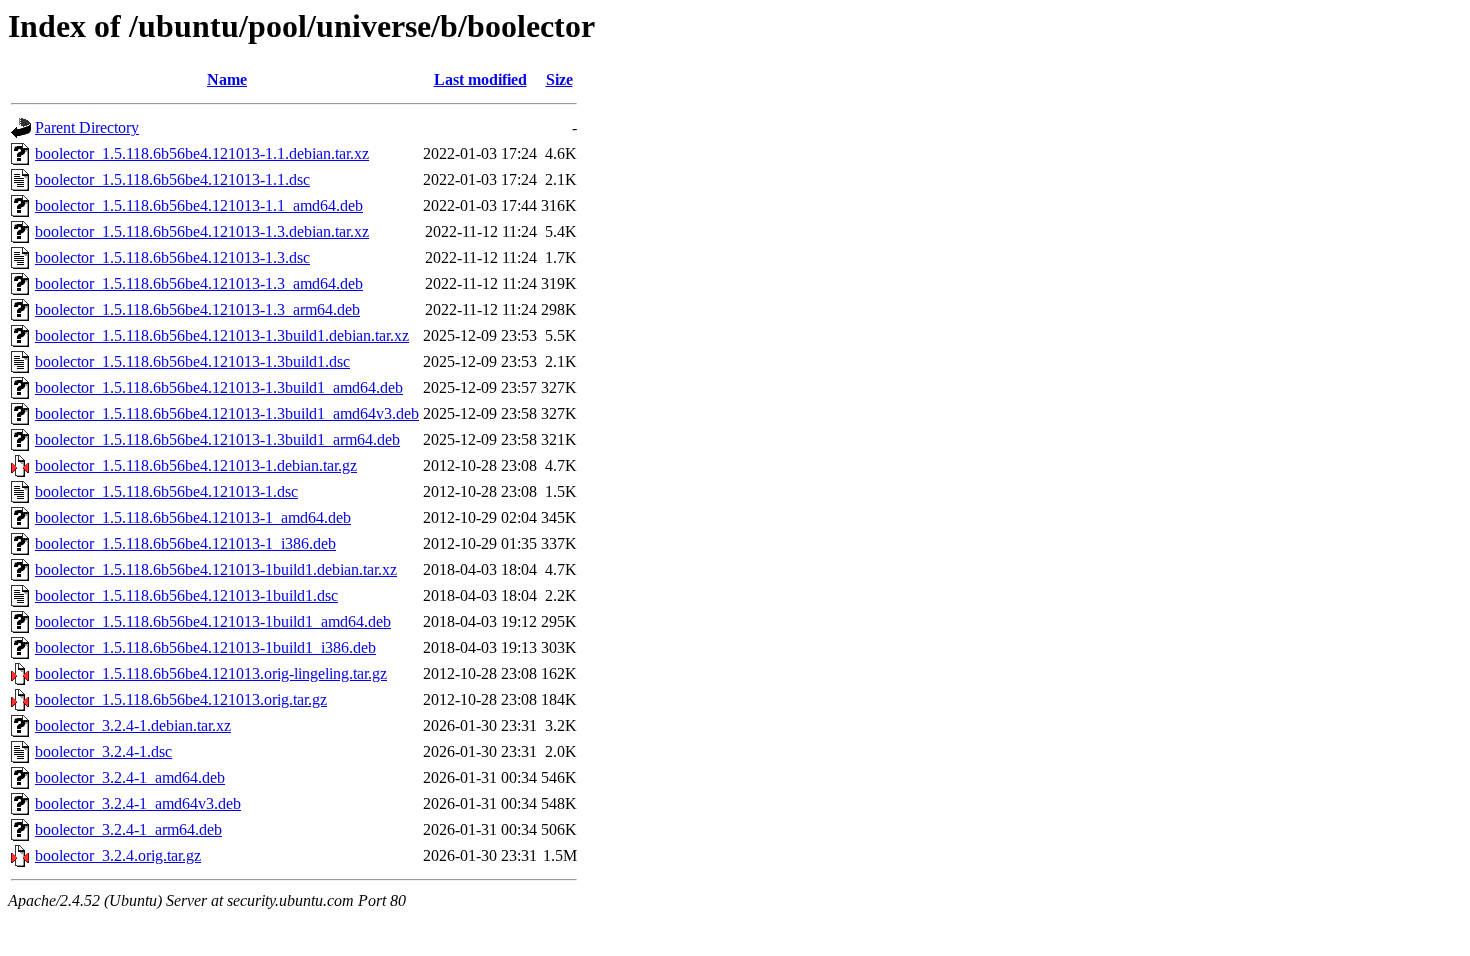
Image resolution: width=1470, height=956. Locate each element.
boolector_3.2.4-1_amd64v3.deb (138, 803)
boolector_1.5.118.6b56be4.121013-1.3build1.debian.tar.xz (222, 335)
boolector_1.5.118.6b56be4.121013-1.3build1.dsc (192, 361)
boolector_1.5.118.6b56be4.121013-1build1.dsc (186, 595)
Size (559, 79)
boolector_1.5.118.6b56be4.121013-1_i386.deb (185, 543)
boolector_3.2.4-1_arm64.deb (128, 829)
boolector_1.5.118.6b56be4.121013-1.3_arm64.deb (197, 309)
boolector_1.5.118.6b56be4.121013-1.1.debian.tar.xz (202, 153)
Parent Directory (87, 127)
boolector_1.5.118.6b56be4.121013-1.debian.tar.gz (196, 465)
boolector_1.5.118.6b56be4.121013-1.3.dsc (172, 257)
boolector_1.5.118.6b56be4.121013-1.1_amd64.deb (199, 205)
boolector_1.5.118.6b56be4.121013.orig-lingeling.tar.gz (211, 673)
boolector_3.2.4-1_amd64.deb (130, 777)
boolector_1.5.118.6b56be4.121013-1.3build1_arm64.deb (217, 439)
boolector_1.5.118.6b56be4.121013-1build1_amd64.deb (213, 621)
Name (227, 79)
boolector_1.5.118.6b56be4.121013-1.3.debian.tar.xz (202, 231)
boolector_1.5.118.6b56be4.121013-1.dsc (166, 491)
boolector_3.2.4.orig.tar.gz (118, 855)
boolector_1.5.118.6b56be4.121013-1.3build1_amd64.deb (219, 387)
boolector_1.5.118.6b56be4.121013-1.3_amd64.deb (199, 283)
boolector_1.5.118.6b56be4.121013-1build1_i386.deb (205, 647)
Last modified (480, 79)
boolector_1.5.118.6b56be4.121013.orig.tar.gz (181, 699)
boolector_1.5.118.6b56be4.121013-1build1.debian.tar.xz (216, 569)
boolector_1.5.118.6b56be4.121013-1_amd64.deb (193, 517)
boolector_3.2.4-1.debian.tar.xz (133, 725)
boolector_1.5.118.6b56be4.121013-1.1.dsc (172, 179)
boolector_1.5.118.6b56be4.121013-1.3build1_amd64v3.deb (227, 413)
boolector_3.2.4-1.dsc (103, 751)
